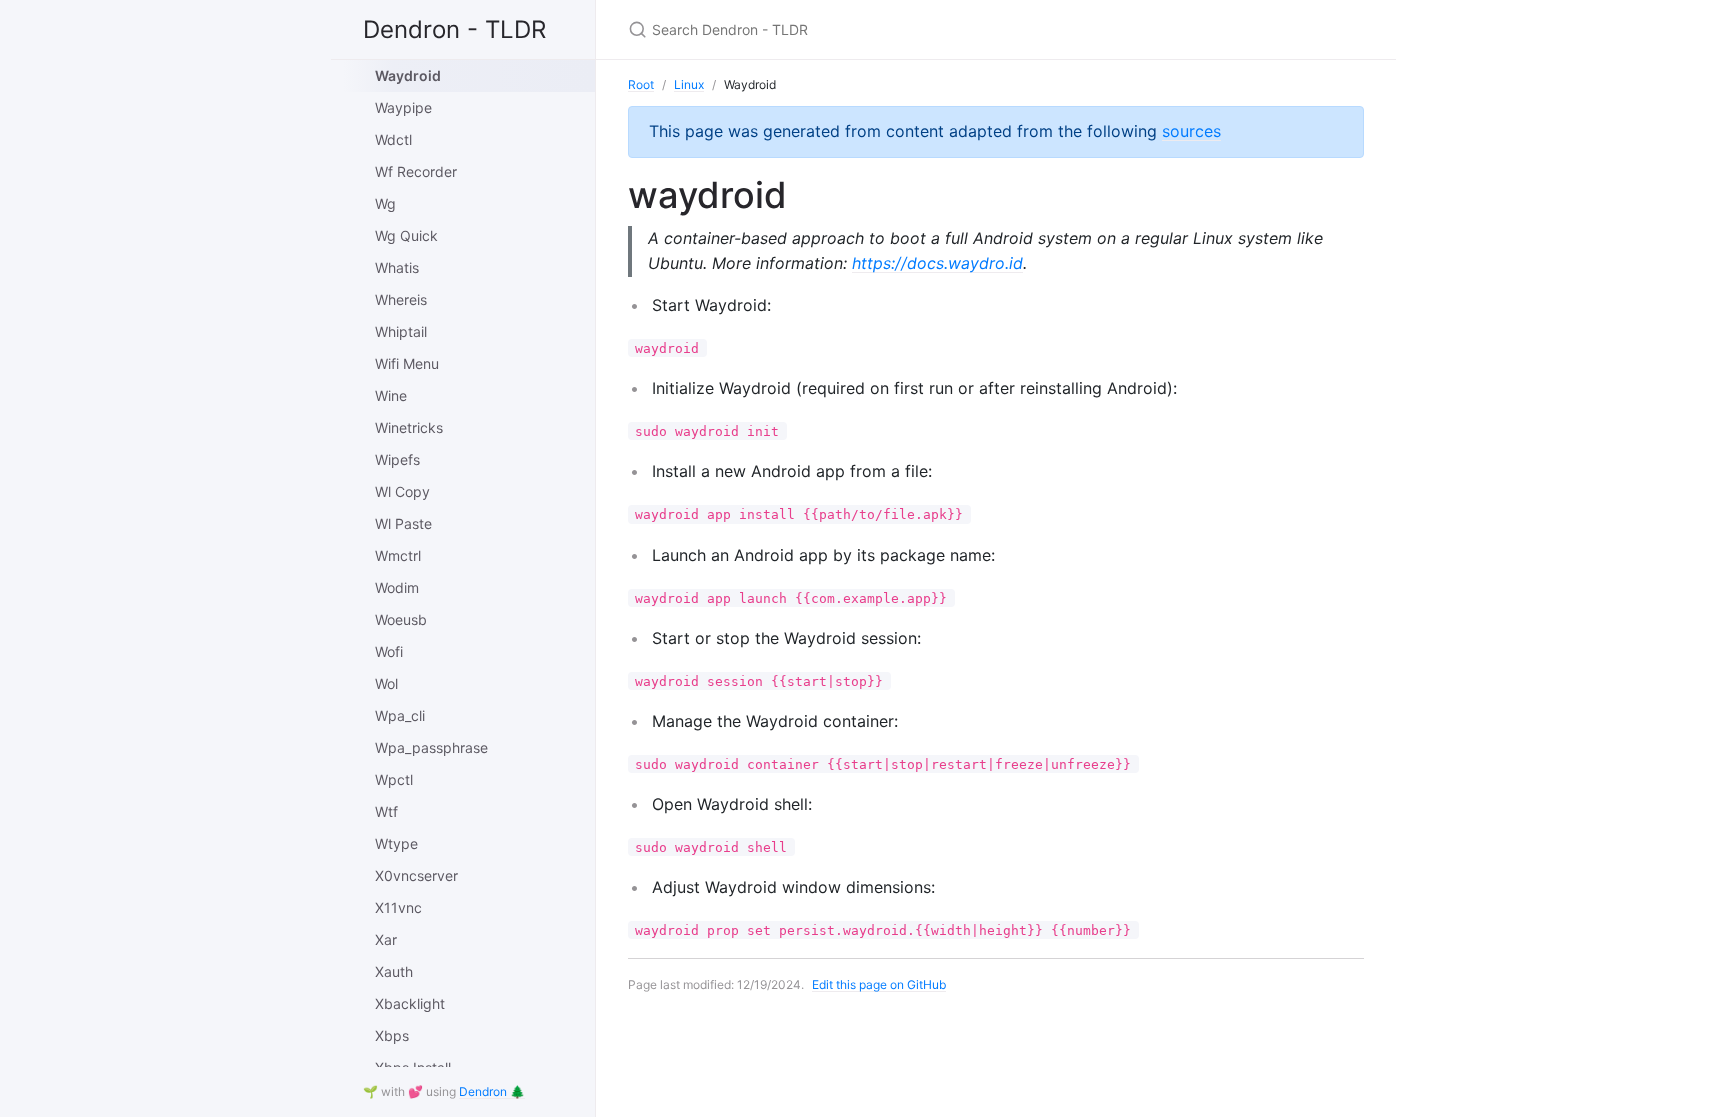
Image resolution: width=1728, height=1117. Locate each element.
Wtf (386, 811)
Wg (385, 203)
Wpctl (394, 779)
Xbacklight (410, 1003)
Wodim (397, 587)
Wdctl (393, 139)
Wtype (396, 843)
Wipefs (397, 459)
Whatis (397, 267)
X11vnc (398, 907)
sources (1191, 131)
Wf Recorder (416, 171)
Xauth (394, 971)
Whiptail (401, 331)
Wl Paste (403, 523)
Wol (386, 683)
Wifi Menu (407, 363)
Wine (391, 395)
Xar (386, 939)
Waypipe (403, 107)
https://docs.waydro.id (937, 263)
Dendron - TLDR (454, 29)
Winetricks (409, 427)
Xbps (392, 1035)
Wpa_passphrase (431, 747)
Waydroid (408, 75)
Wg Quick (406, 235)
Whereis (401, 299)
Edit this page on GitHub (879, 984)
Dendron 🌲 (492, 1091)
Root (641, 84)
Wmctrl (398, 555)
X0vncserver (416, 875)
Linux (689, 84)
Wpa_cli (400, 715)
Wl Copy (402, 491)
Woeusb (401, 619)
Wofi (389, 651)
